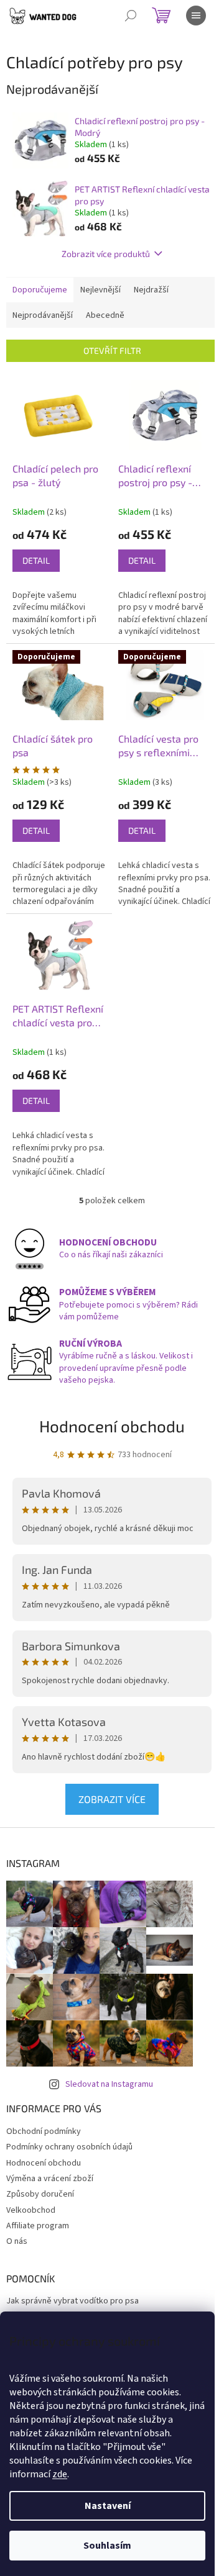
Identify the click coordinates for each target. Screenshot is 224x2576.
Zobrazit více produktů (106, 254)
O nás (17, 2241)
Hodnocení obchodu (112, 1426)
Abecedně (105, 315)
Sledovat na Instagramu (109, 2084)
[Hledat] (131, 16)
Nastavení (108, 2506)
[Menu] (196, 16)
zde (60, 2474)
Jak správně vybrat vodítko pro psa (72, 2301)
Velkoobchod (31, 2210)
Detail (36, 560)
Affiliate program (38, 2226)
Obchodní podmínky (44, 2131)
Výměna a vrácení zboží (50, 2179)
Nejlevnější (100, 290)
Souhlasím (107, 2546)
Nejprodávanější (43, 315)
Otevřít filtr (112, 350)
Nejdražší (151, 290)
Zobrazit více (112, 1799)
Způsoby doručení (40, 2194)
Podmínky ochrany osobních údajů (69, 2147)
